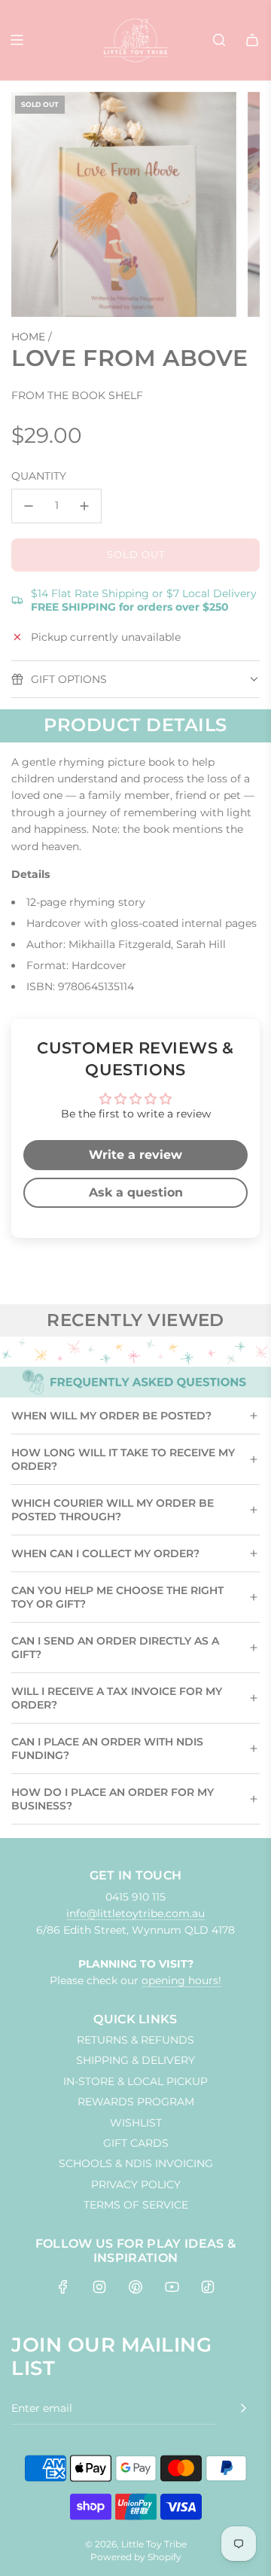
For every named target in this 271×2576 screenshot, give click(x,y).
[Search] (219, 40)
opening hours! (181, 1980)
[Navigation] (17, 40)
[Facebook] (63, 2287)
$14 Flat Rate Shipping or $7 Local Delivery (144, 600)
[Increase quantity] (84, 506)
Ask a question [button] (136, 1192)
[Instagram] (99, 2287)
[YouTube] (172, 2287)
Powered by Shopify (136, 2557)
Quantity (39, 476)
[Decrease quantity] (29, 506)
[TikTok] (208, 2287)
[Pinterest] (135, 2287)
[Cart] (252, 40)
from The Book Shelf (77, 395)
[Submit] (243, 2408)
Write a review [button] (135, 1155)
